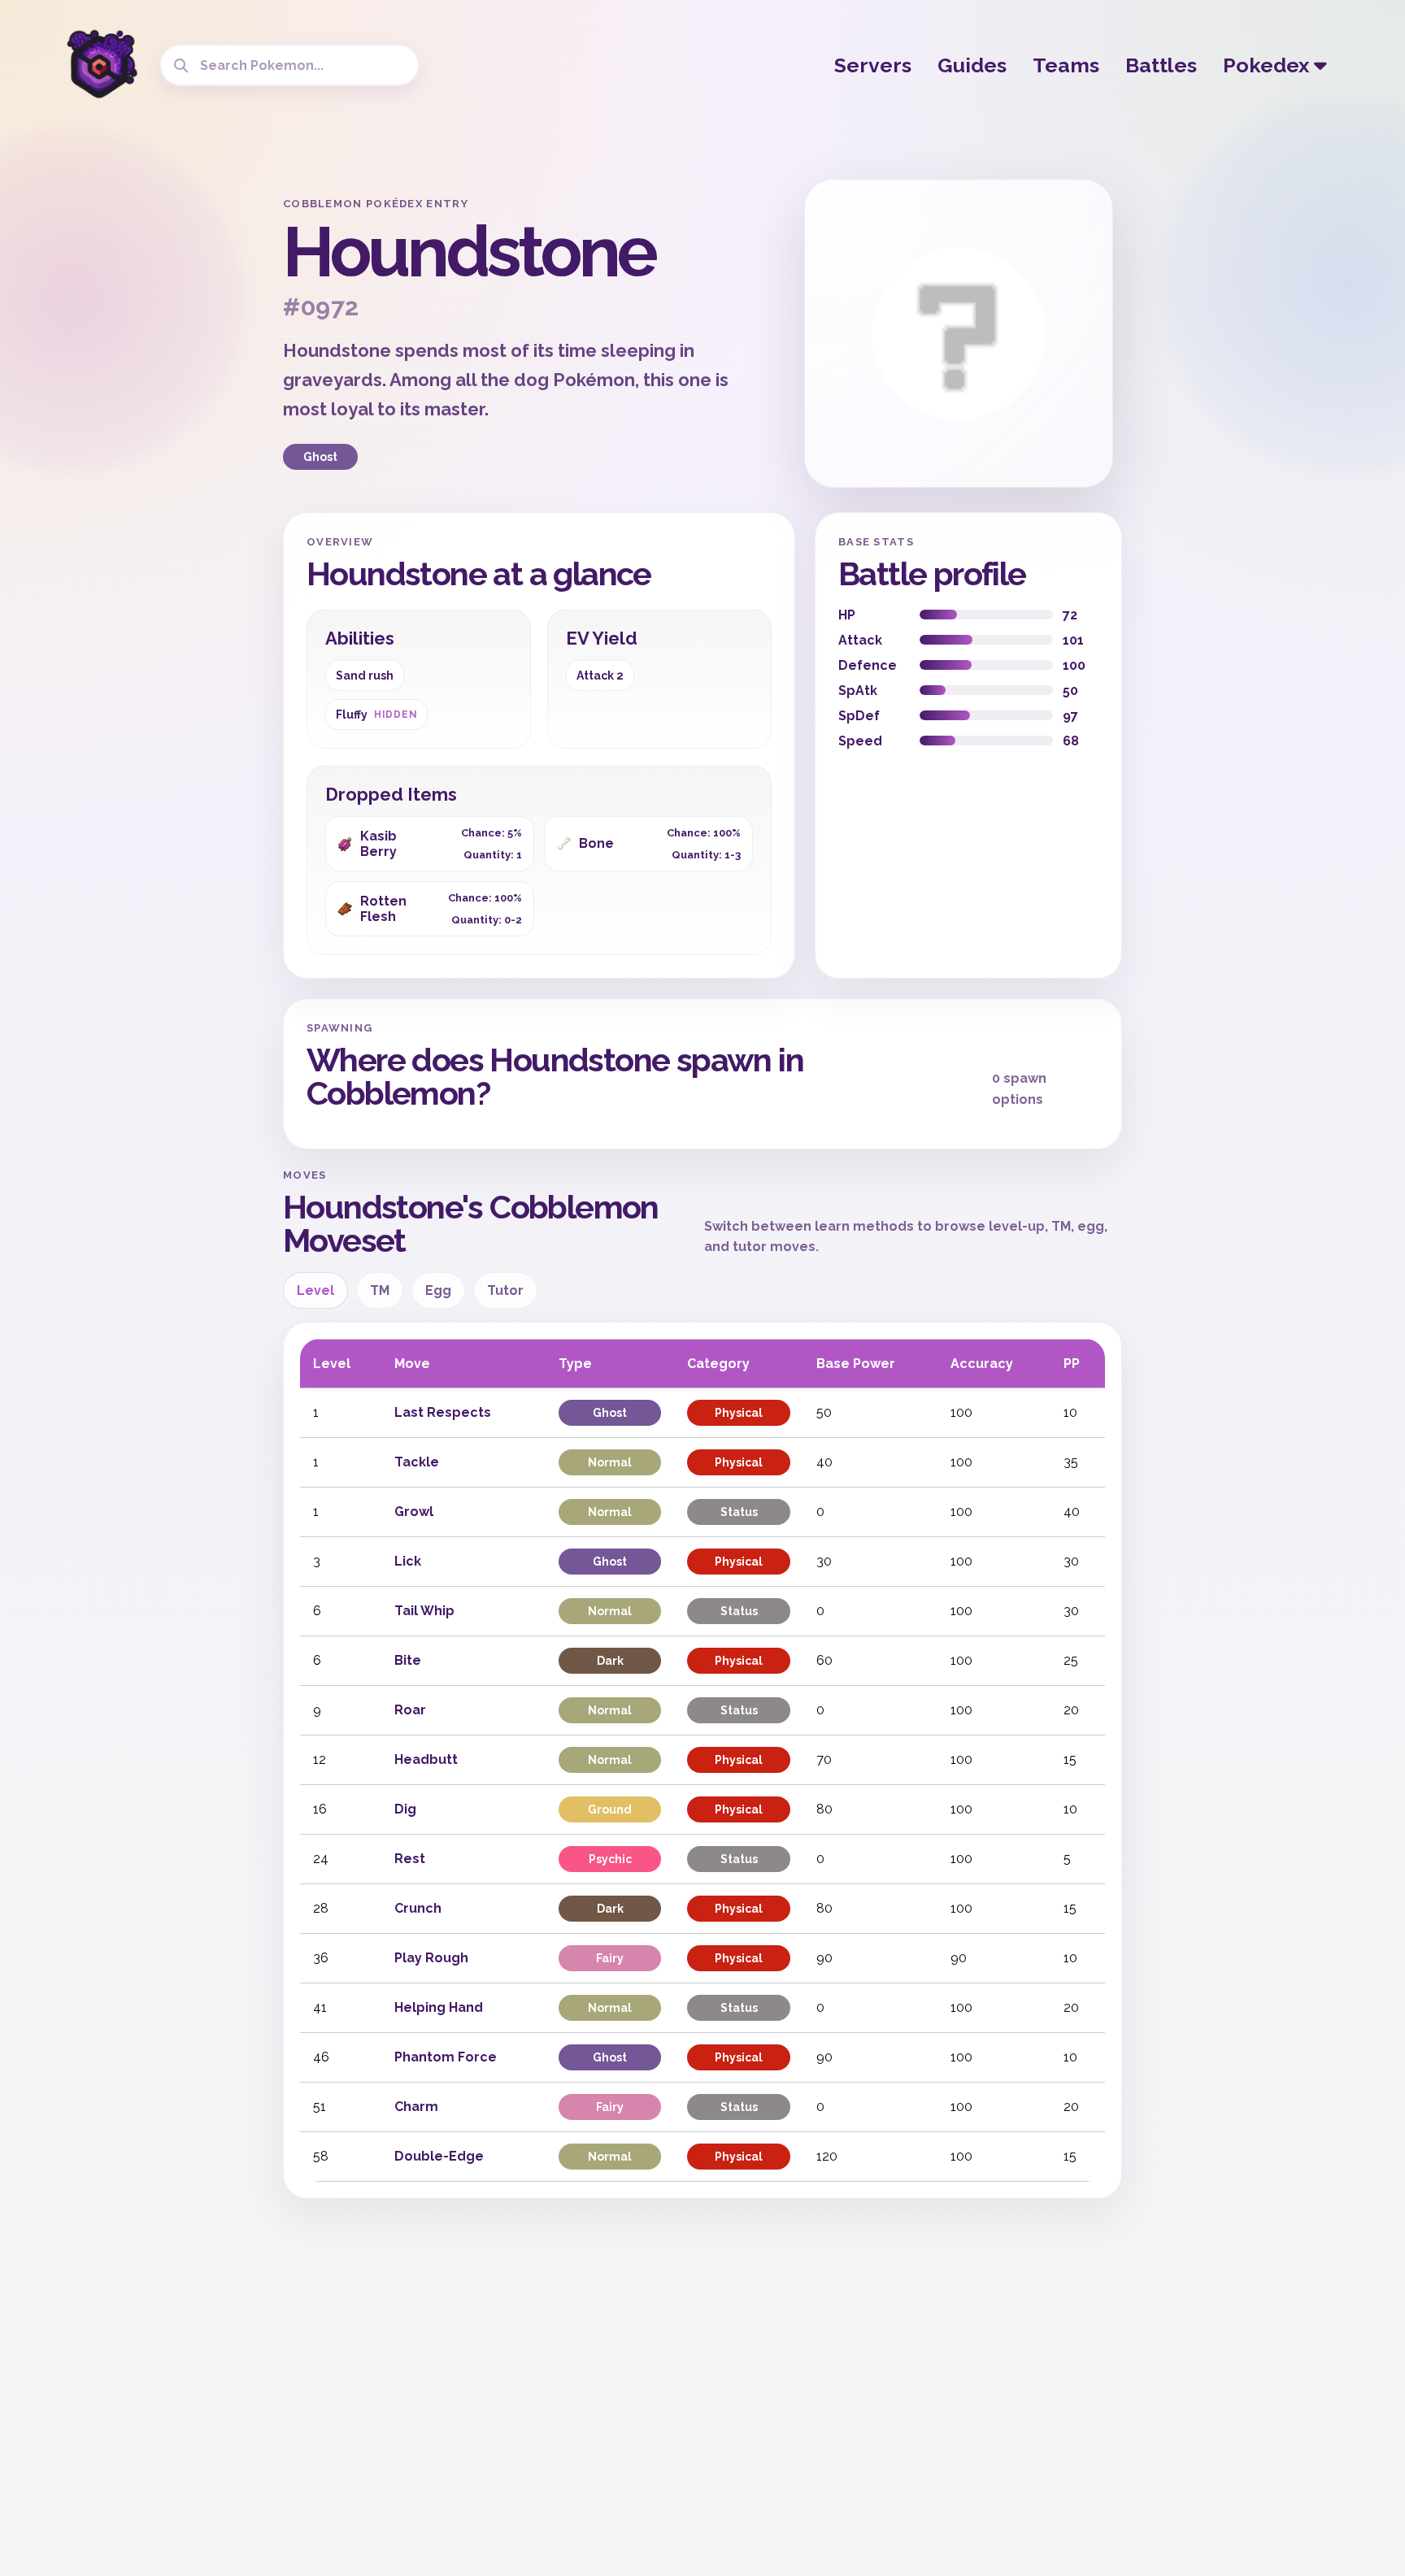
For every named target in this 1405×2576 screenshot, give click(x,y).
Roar (410, 1710)
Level (315, 1290)
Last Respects (443, 1412)
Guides (972, 65)
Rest (410, 1859)
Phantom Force (446, 2057)
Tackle (417, 1462)
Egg (438, 1290)
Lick (408, 1561)
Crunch (418, 1908)
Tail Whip (424, 1611)
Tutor (505, 1290)
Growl (414, 1512)
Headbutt (426, 1759)
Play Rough (431, 1958)
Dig (405, 1809)
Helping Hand (439, 2007)
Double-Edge (439, 2156)
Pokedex (1268, 65)
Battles (1161, 65)
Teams (1066, 65)
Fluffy (376, 715)
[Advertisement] (141, 423)
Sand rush (365, 675)
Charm (416, 2107)
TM (380, 1290)
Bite (408, 1660)
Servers (873, 65)
